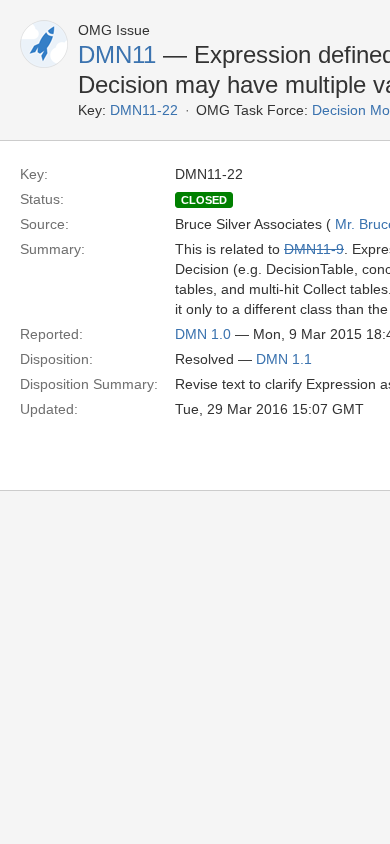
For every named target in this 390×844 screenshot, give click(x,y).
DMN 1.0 (203, 334)
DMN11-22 (144, 110)
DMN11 (117, 54)
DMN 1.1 (284, 359)
